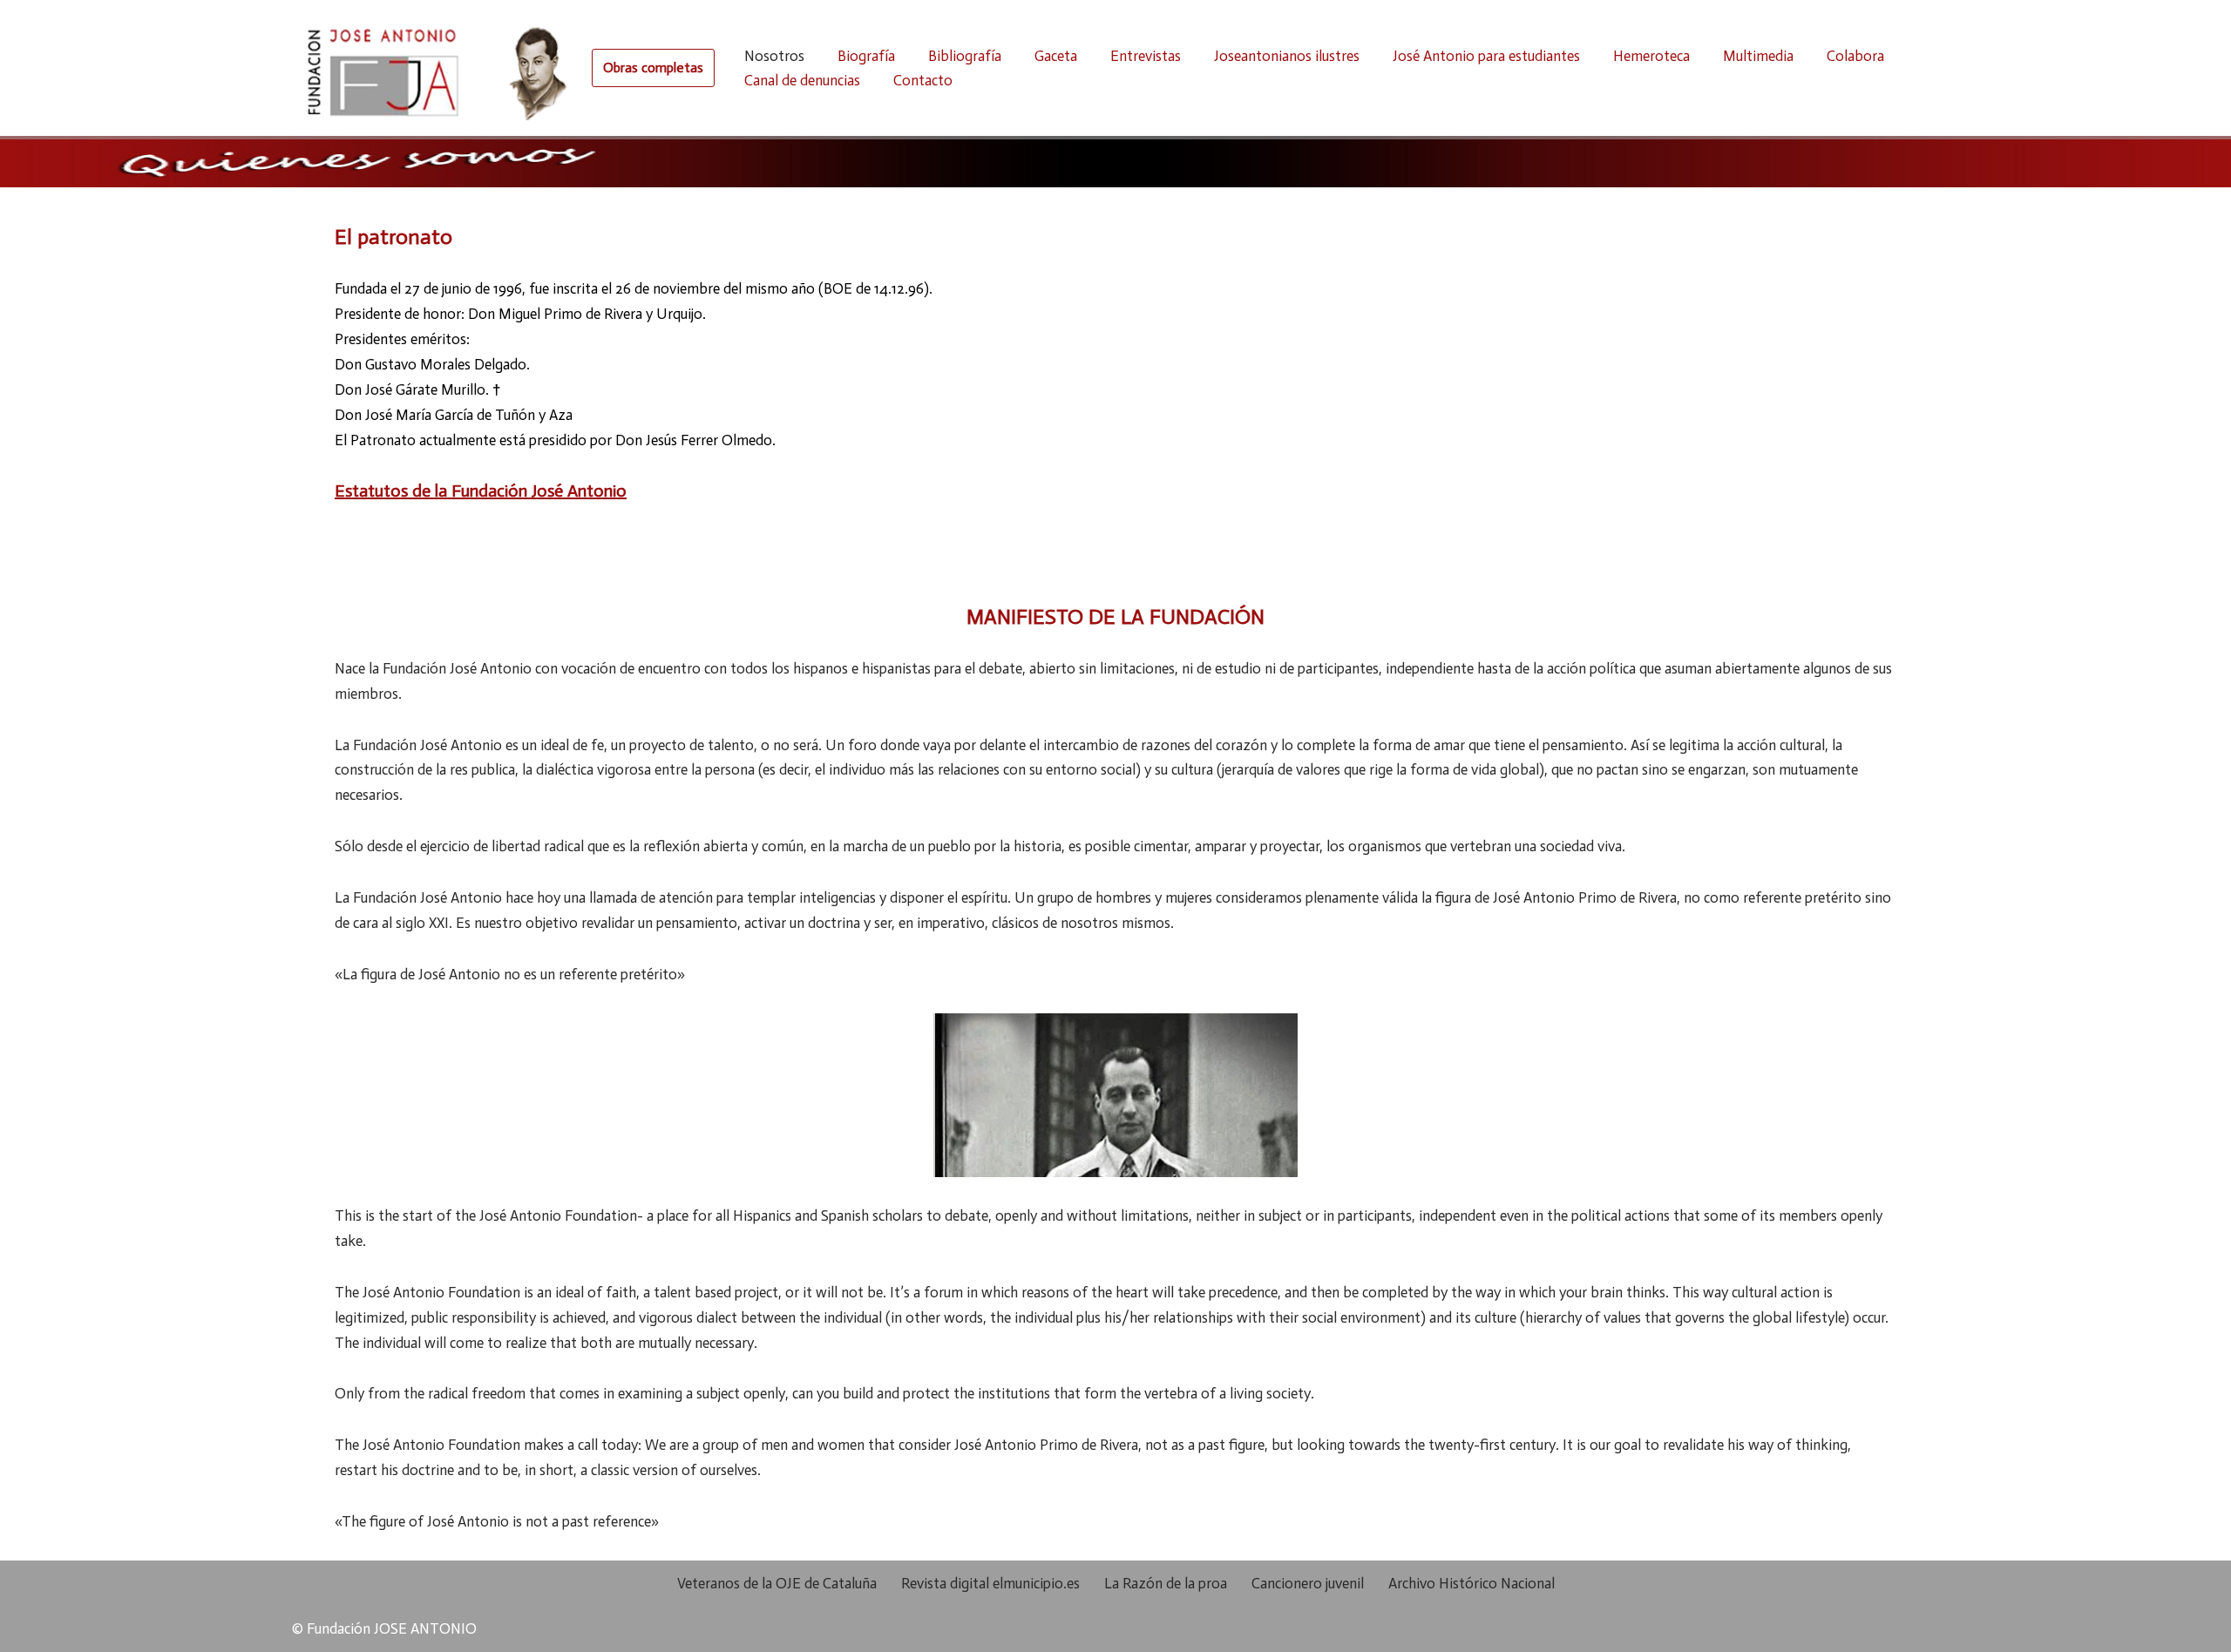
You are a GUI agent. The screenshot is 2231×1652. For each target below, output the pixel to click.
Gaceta (1056, 56)
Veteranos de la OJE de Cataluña (777, 1583)
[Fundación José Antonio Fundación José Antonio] (433, 68)
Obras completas (653, 68)
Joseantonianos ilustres (1287, 56)
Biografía (866, 56)
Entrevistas (1146, 56)
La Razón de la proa (1166, 1583)
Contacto (923, 80)
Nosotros (774, 56)
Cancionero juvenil (1308, 1583)
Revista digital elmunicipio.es (990, 1583)
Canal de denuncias (802, 80)
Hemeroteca (1651, 56)
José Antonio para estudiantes (1486, 56)
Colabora (1855, 56)
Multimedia (1758, 56)
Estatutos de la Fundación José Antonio (481, 491)
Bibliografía (965, 56)
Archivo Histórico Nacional (1472, 1583)
